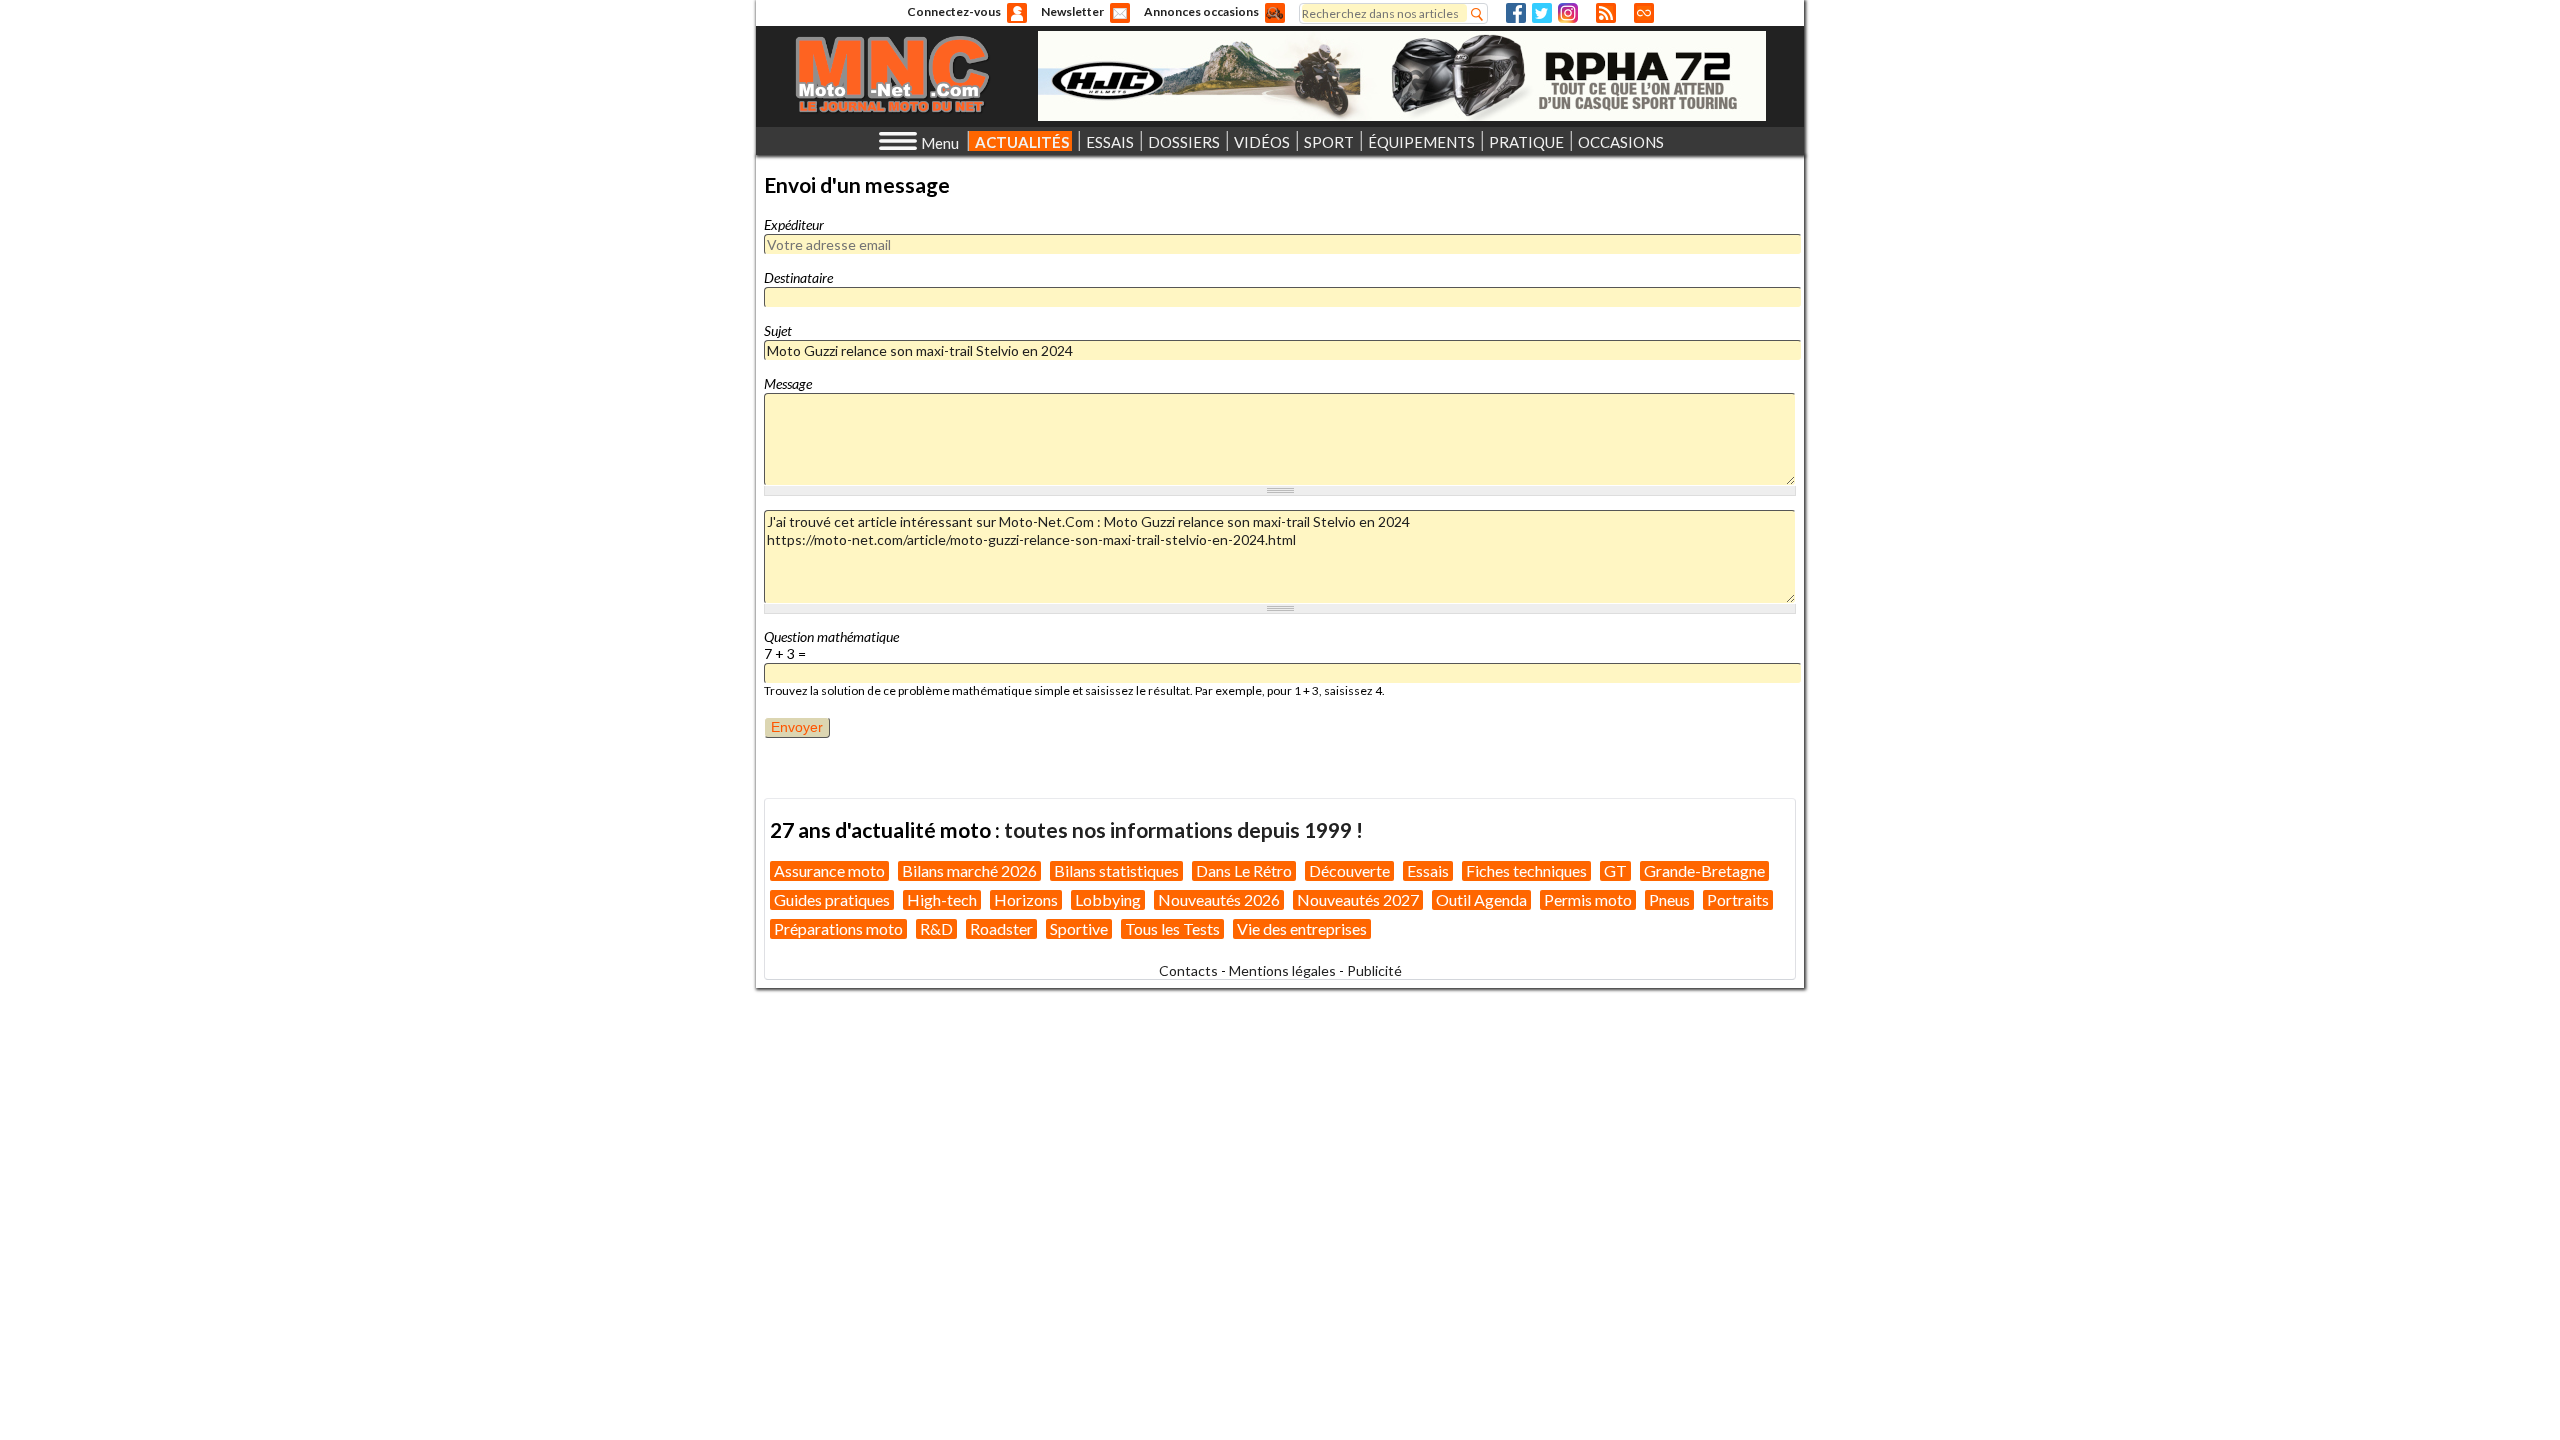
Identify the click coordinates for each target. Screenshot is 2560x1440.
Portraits (1738, 899)
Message (788, 383)
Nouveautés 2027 (1358, 899)
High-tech (942, 899)
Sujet (778, 330)
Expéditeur (794, 224)
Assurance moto (829, 870)
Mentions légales (1282, 970)
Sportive (1079, 928)
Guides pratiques (832, 899)
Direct (1644, 13)
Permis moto (1588, 899)
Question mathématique (831, 636)
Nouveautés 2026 (1219, 899)
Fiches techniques (1526, 870)
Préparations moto (838, 928)
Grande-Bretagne (1704, 870)
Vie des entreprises (1302, 928)
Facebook (1516, 13)
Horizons (1026, 899)
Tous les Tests (1172, 928)
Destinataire (798, 277)
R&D (936, 928)
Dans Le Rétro (1244, 870)
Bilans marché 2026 (969, 870)
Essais (1428, 870)
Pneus (1669, 899)
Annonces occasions (1201, 11)
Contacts (1188, 970)
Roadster (1001, 928)
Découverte (1349, 870)
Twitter (1542, 13)
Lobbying (1108, 899)
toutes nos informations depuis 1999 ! (1183, 829)
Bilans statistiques (1116, 870)
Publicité (1374, 970)
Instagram (1568, 13)
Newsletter (1072, 11)
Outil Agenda (1481, 899)
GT (1615, 870)
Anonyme (1017, 13)
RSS (1606, 13)
